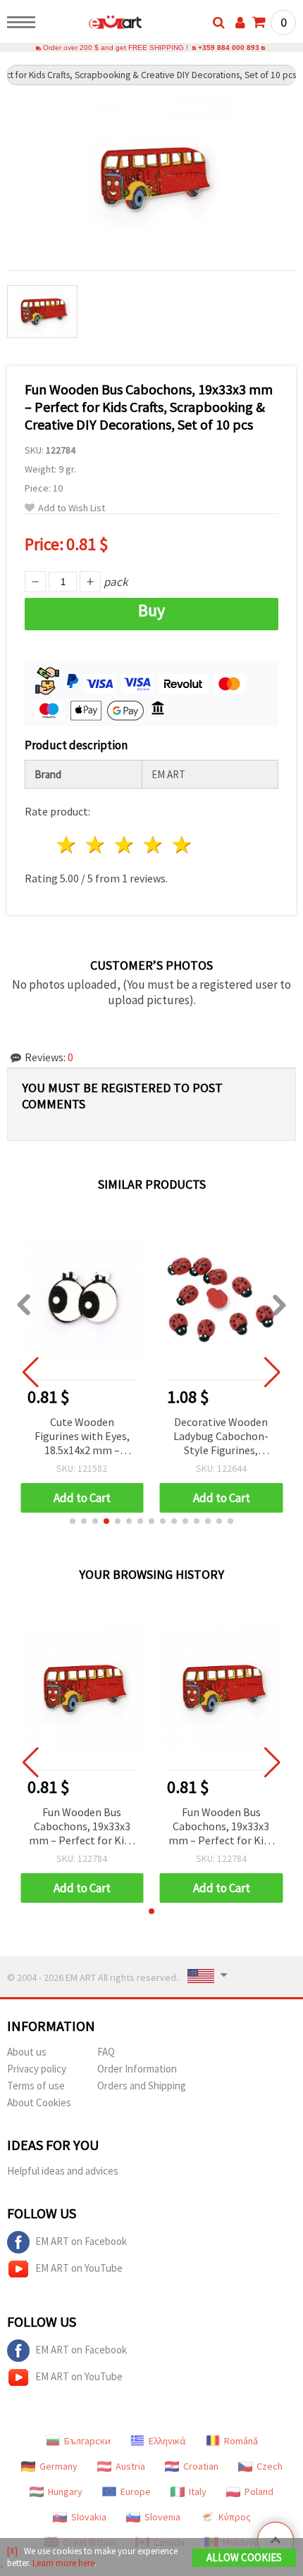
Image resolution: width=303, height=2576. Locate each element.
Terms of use (36, 2086)
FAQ (106, 2052)
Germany (58, 2466)
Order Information (137, 2069)
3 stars (125, 845)
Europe (136, 2491)
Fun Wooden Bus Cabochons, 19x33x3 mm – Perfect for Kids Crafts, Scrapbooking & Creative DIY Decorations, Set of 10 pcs (82, 1827)
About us (27, 2052)
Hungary (65, 2491)
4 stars (153, 845)
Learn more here (63, 2563)
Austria (130, 2466)
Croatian (201, 2466)
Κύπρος (235, 2517)
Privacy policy (37, 2069)
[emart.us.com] (93, 25)
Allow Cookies (244, 2557)
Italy (198, 2491)
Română (241, 2441)
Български (87, 2441)
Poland (259, 2491)
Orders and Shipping (142, 2086)
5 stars (182, 845)
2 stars (96, 845)
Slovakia (89, 2517)
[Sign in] (240, 23)
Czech (270, 2466)
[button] (73, 1521)
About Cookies (39, 2102)
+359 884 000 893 (229, 48)
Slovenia (162, 2517)
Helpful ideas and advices (63, 2171)
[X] (12, 2551)
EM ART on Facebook (81, 2241)
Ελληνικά (167, 2441)
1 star (67, 845)
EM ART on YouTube (79, 2268)
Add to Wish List (72, 508)
